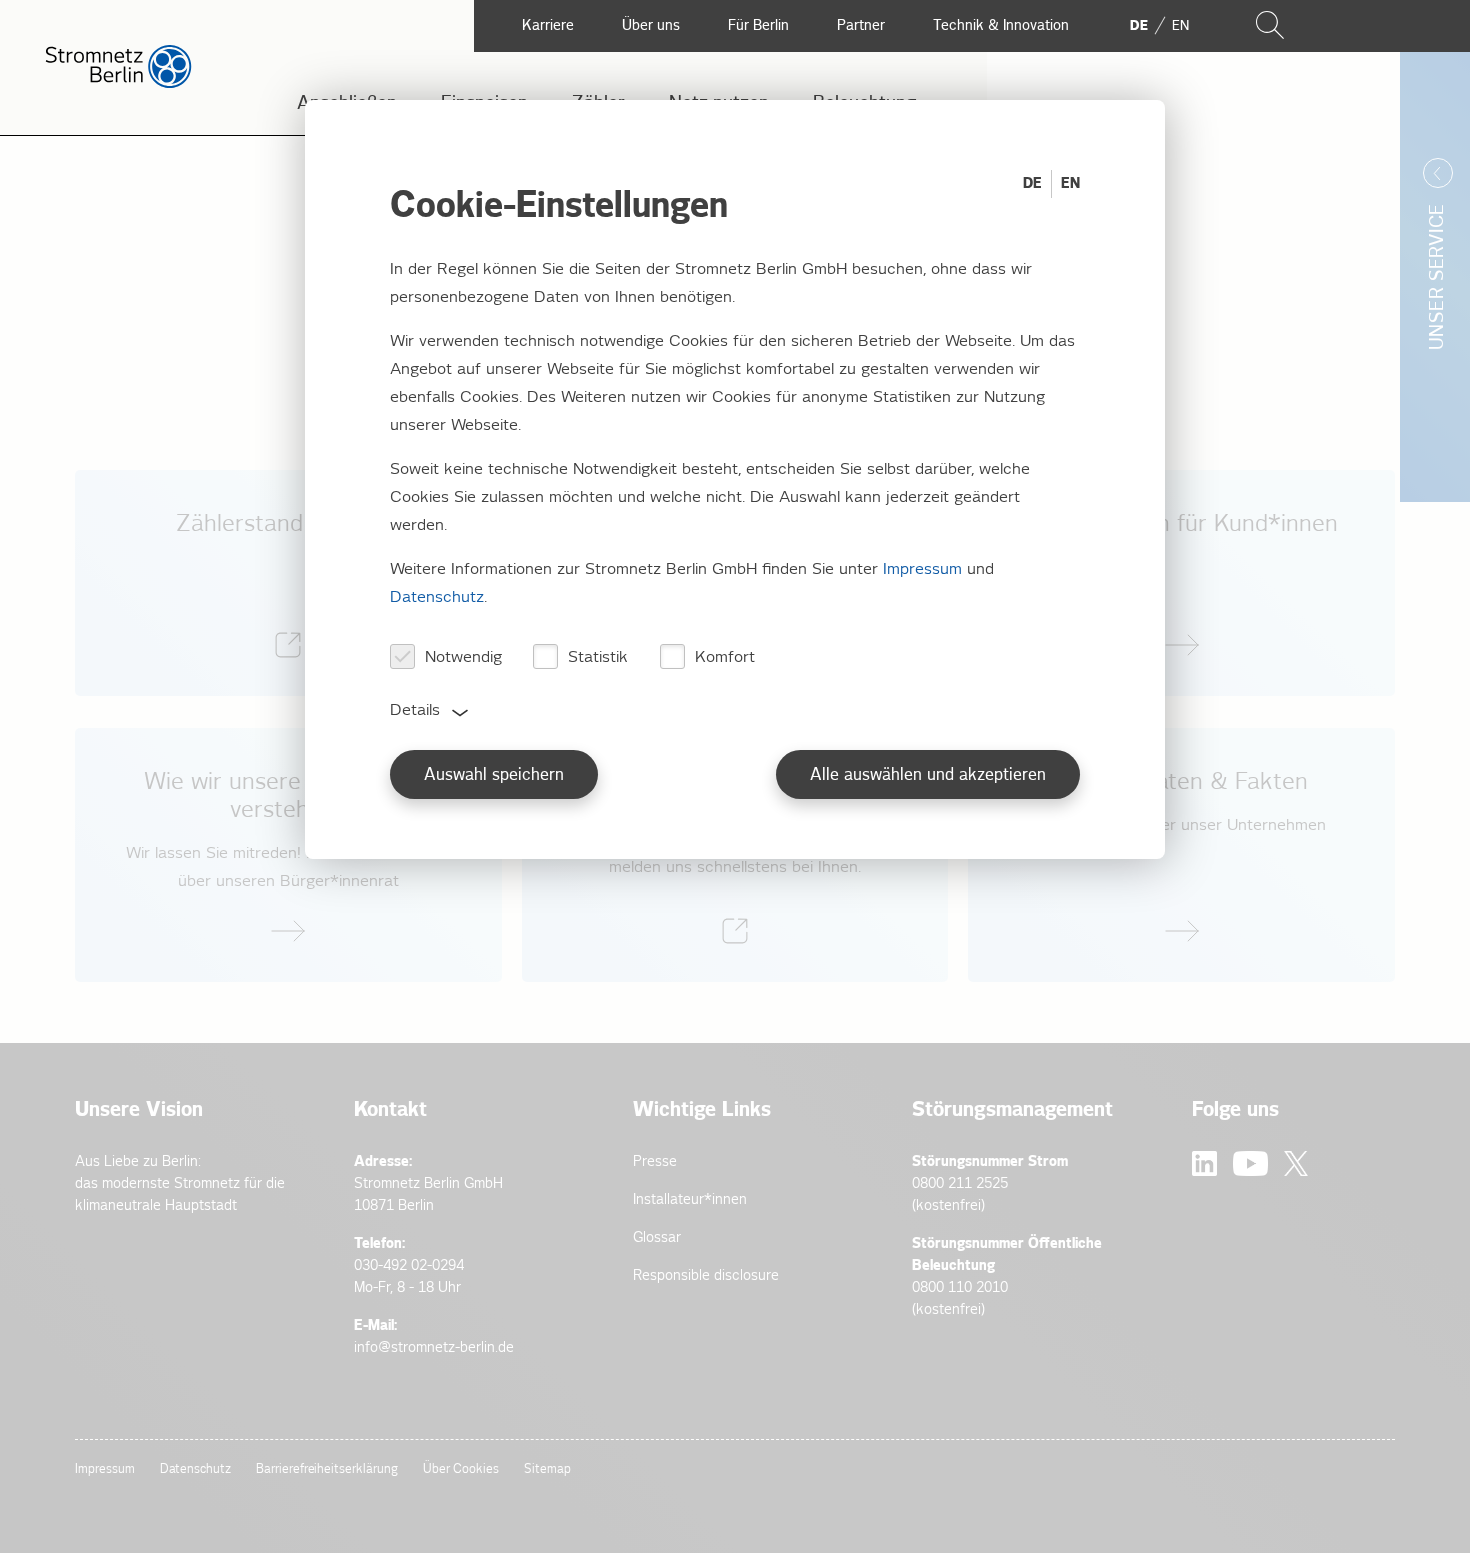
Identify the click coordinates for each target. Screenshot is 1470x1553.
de (1139, 26)
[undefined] (288, 855)
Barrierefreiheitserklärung (327, 1469)
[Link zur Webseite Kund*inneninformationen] (1181, 583)
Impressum (105, 1469)
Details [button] (415, 710)
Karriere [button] (548, 25)
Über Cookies (461, 1469)
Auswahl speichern (494, 775)
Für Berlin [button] (758, 25)
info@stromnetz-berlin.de (434, 1347)
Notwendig (463, 657)
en (1180, 26)
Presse (655, 1161)
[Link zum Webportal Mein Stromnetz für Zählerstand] (288, 583)
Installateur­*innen (690, 1199)
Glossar (657, 1237)
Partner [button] (861, 25)
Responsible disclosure (706, 1275)
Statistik (598, 657)
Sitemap (547, 1469)
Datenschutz (195, 1469)
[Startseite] (118, 83)
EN (1070, 183)
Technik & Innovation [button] (1001, 25)
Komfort (725, 657)
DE (1032, 183)
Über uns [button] (651, 25)
